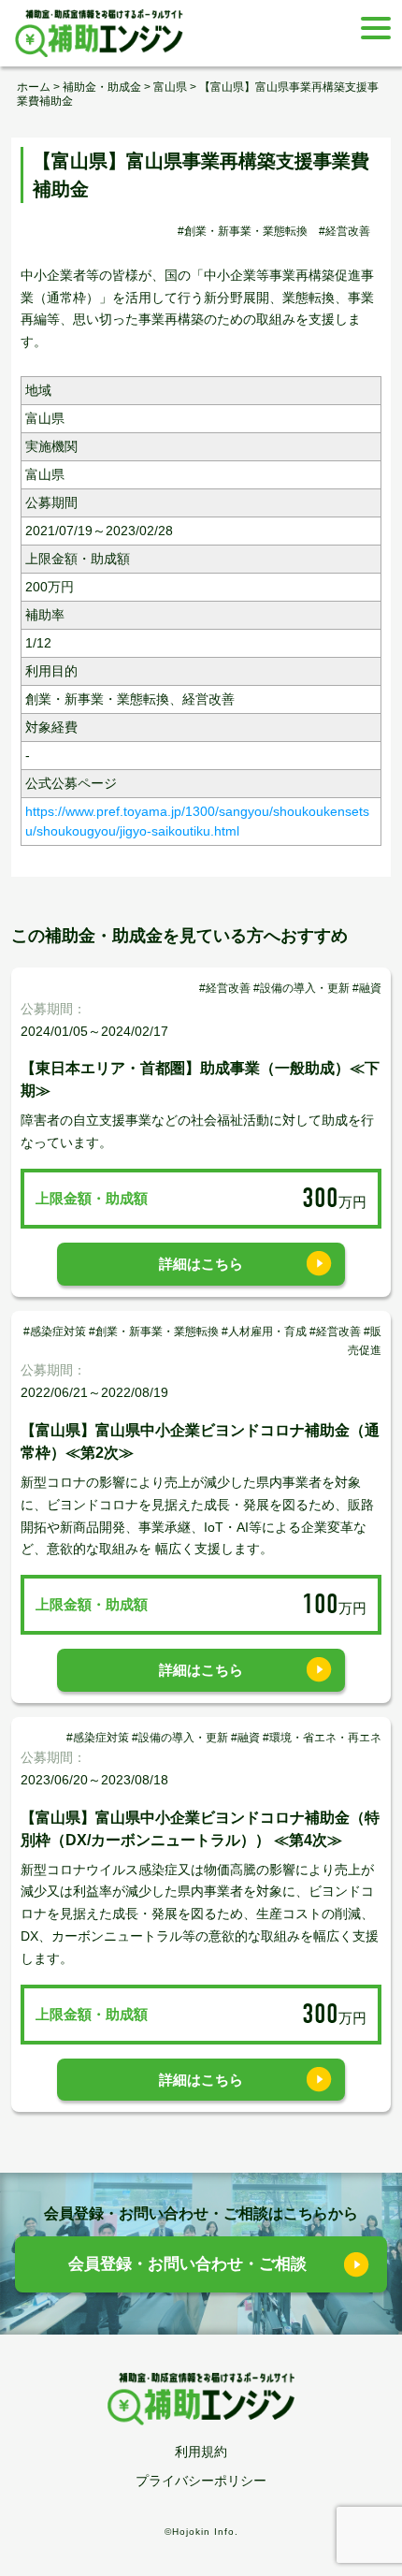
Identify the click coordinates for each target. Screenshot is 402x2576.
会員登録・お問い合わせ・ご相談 (187, 2264)
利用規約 (201, 2452)
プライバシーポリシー (201, 2481)
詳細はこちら (201, 1264)
